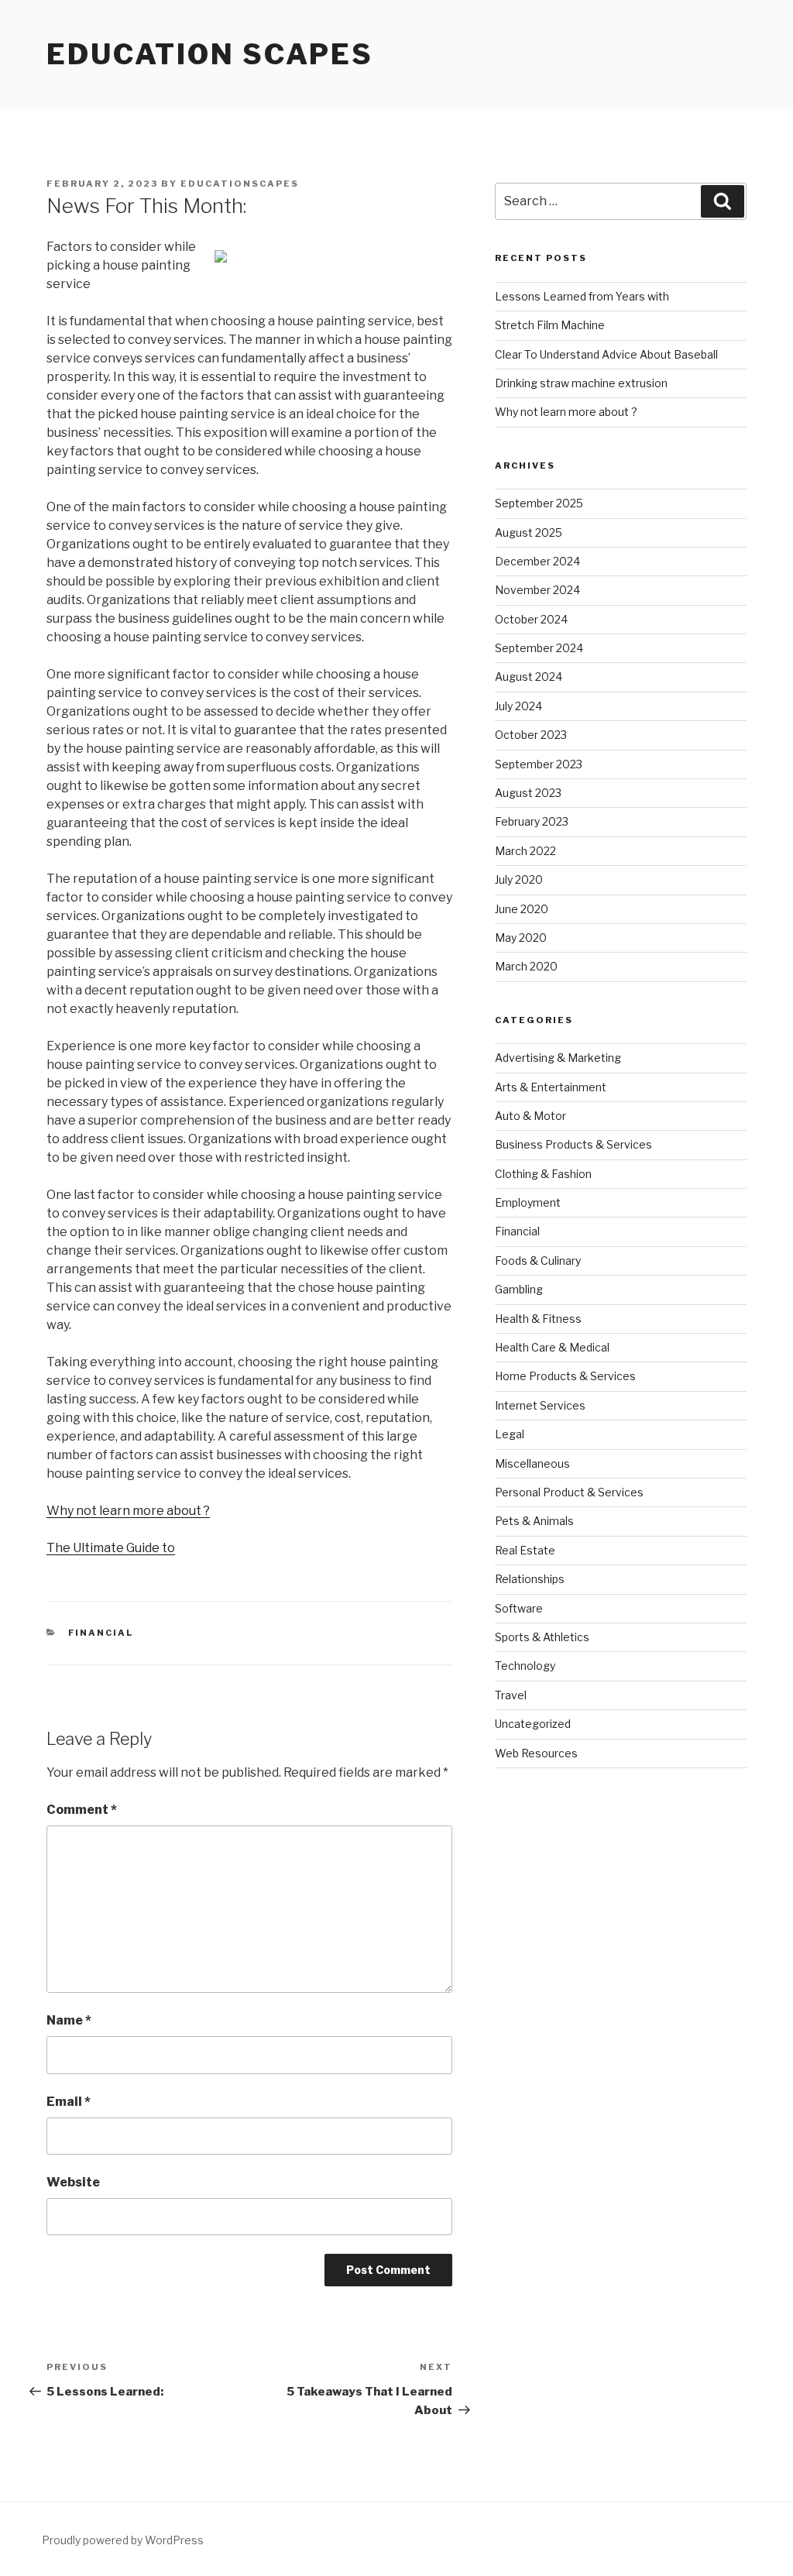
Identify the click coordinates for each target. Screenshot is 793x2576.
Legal (510, 1434)
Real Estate (525, 1550)
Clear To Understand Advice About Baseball (606, 354)
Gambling (519, 1289)
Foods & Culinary (538, 1261)
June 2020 (522, 909)
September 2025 (539, 503)
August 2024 (529, 677)
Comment (82, 1810)
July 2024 (518, 706)
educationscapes (240, 184)
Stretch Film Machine (550, 325)
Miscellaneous (532, 1463)
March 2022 (525, 851)
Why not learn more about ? (128, 1511)
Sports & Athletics (542, 1637)
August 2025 (529, 532)
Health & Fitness (538, 1319)
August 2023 (528, 793)
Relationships (530, 1579)
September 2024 (539, 648)
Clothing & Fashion (543, 1174)
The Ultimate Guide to (111, 1548)
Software (519, 1608)
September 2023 (539, 764)
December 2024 (537, 561)
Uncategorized (533, 1724)
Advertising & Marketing (558, 1058)
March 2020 (526, 966)
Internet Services (540, 1405)
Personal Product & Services (569, 1492)
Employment (528, 1202)
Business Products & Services (573, 1144)
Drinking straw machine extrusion (581, 383)
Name (69, 2020)
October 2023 (531, 735)
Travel (511, 1695)
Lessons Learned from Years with (582, 296)
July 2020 (519, 879)
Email (69, 2102)
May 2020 (521, 938)
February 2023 (532, 821)
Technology (525, 1666)
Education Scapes (210, 54)
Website (73, 2182)
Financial (101, 1633)
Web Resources (536, 1753)
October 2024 (531, 619)
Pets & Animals (534, 1521)
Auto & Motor (530, 1116)
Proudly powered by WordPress (123, 2540)
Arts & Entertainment (551, 1087)
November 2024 (537, 590)
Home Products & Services (565, 1376)
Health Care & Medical (552, 1347)
